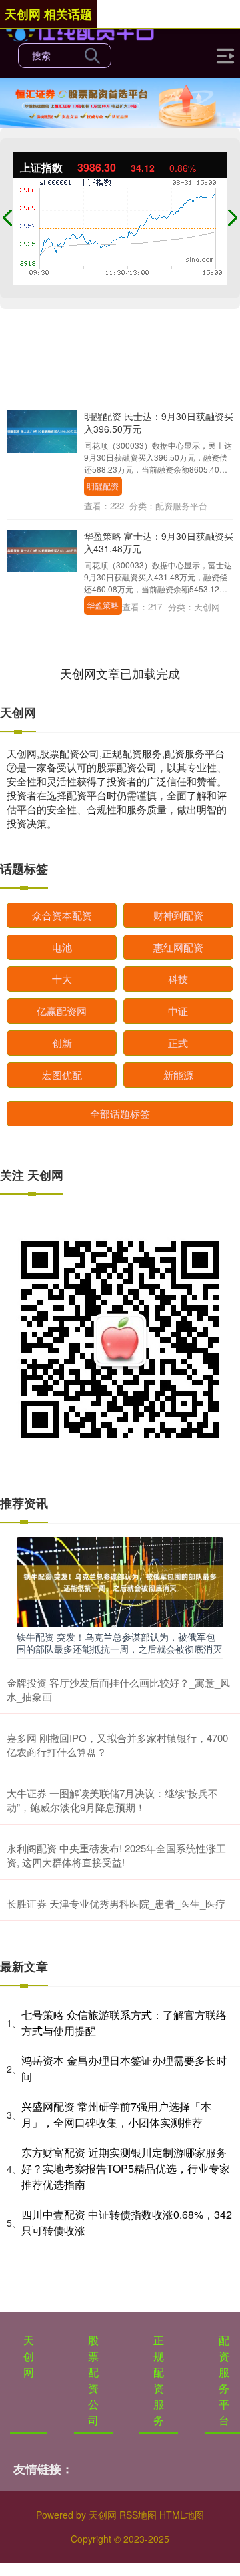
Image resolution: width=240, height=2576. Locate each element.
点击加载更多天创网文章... (120, 673)
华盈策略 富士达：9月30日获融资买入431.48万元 (159, 542)
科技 (178, 979)
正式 (178, 1043)
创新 (62, 1043)
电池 (62, 947)
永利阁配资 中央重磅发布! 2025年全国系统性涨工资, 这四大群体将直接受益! (116, 1855)
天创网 (29, 2356)
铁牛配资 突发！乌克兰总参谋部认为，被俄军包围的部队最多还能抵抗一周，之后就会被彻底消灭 (119, 1643)
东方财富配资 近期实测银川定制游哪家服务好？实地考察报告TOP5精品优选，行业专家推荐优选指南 (126, 2168)
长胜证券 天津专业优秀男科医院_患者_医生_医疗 (116, 1903)
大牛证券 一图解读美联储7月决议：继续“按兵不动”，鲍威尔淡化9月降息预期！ (112, 1800)
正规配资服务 (159, 2380)
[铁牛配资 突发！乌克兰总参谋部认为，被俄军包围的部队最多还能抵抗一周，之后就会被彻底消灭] (120, 1580)
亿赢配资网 (62, 1011)
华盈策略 (103, 605)
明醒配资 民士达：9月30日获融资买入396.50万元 (159, 422)
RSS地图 (138, 2515)
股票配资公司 (93, 2380)
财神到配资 (178, 915)
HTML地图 (182, 2515)
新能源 (178, 1075)
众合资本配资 (62, 915)
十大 (62, 979)
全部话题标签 (120, 1113)
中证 (178, 1011)
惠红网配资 (178, 947)
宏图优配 (62, 1075)
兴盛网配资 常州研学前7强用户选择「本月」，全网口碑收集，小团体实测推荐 (116, 2114)
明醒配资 (103, 486)
